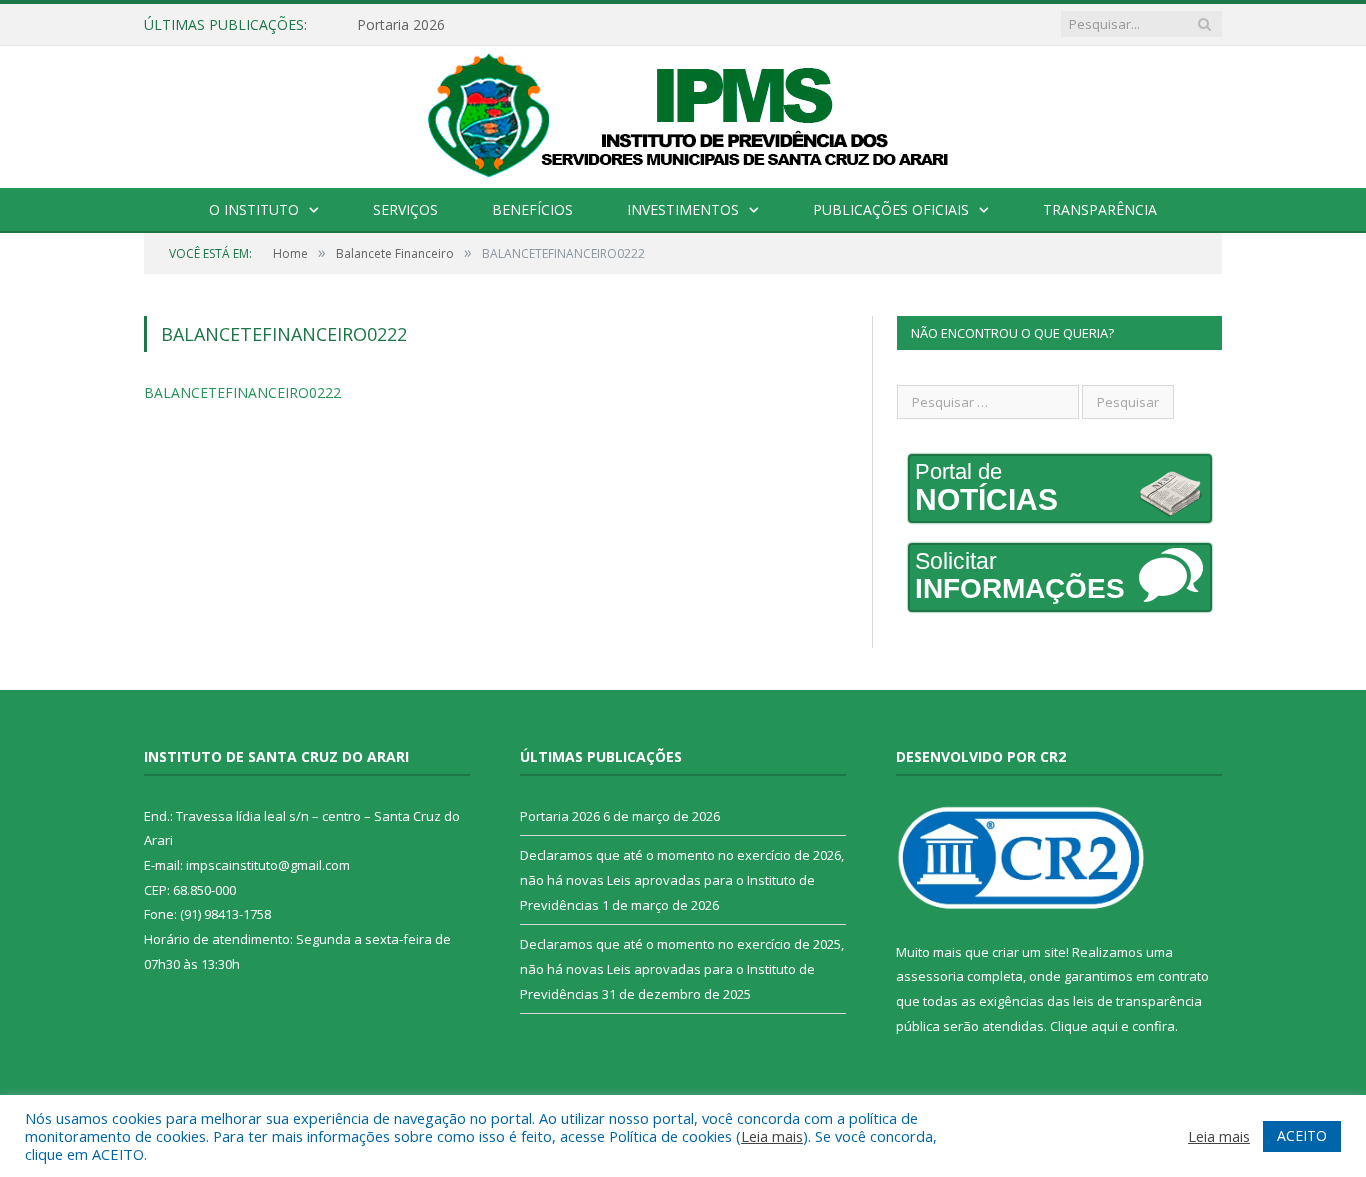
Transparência (1100, 209)
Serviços (405, 209)
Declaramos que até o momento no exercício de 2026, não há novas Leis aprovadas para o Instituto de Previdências (682, 879)
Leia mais (772, 1136)
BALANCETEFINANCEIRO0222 (242, 392)
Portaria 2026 (401, 25)
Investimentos (683, 209)
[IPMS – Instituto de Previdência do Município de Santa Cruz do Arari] (683, 113)
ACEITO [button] (1302, 1135)
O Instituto (254, 209)
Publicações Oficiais (891, 209)
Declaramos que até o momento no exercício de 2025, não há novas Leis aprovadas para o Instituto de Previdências (682, 968)
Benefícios (532, 209)
